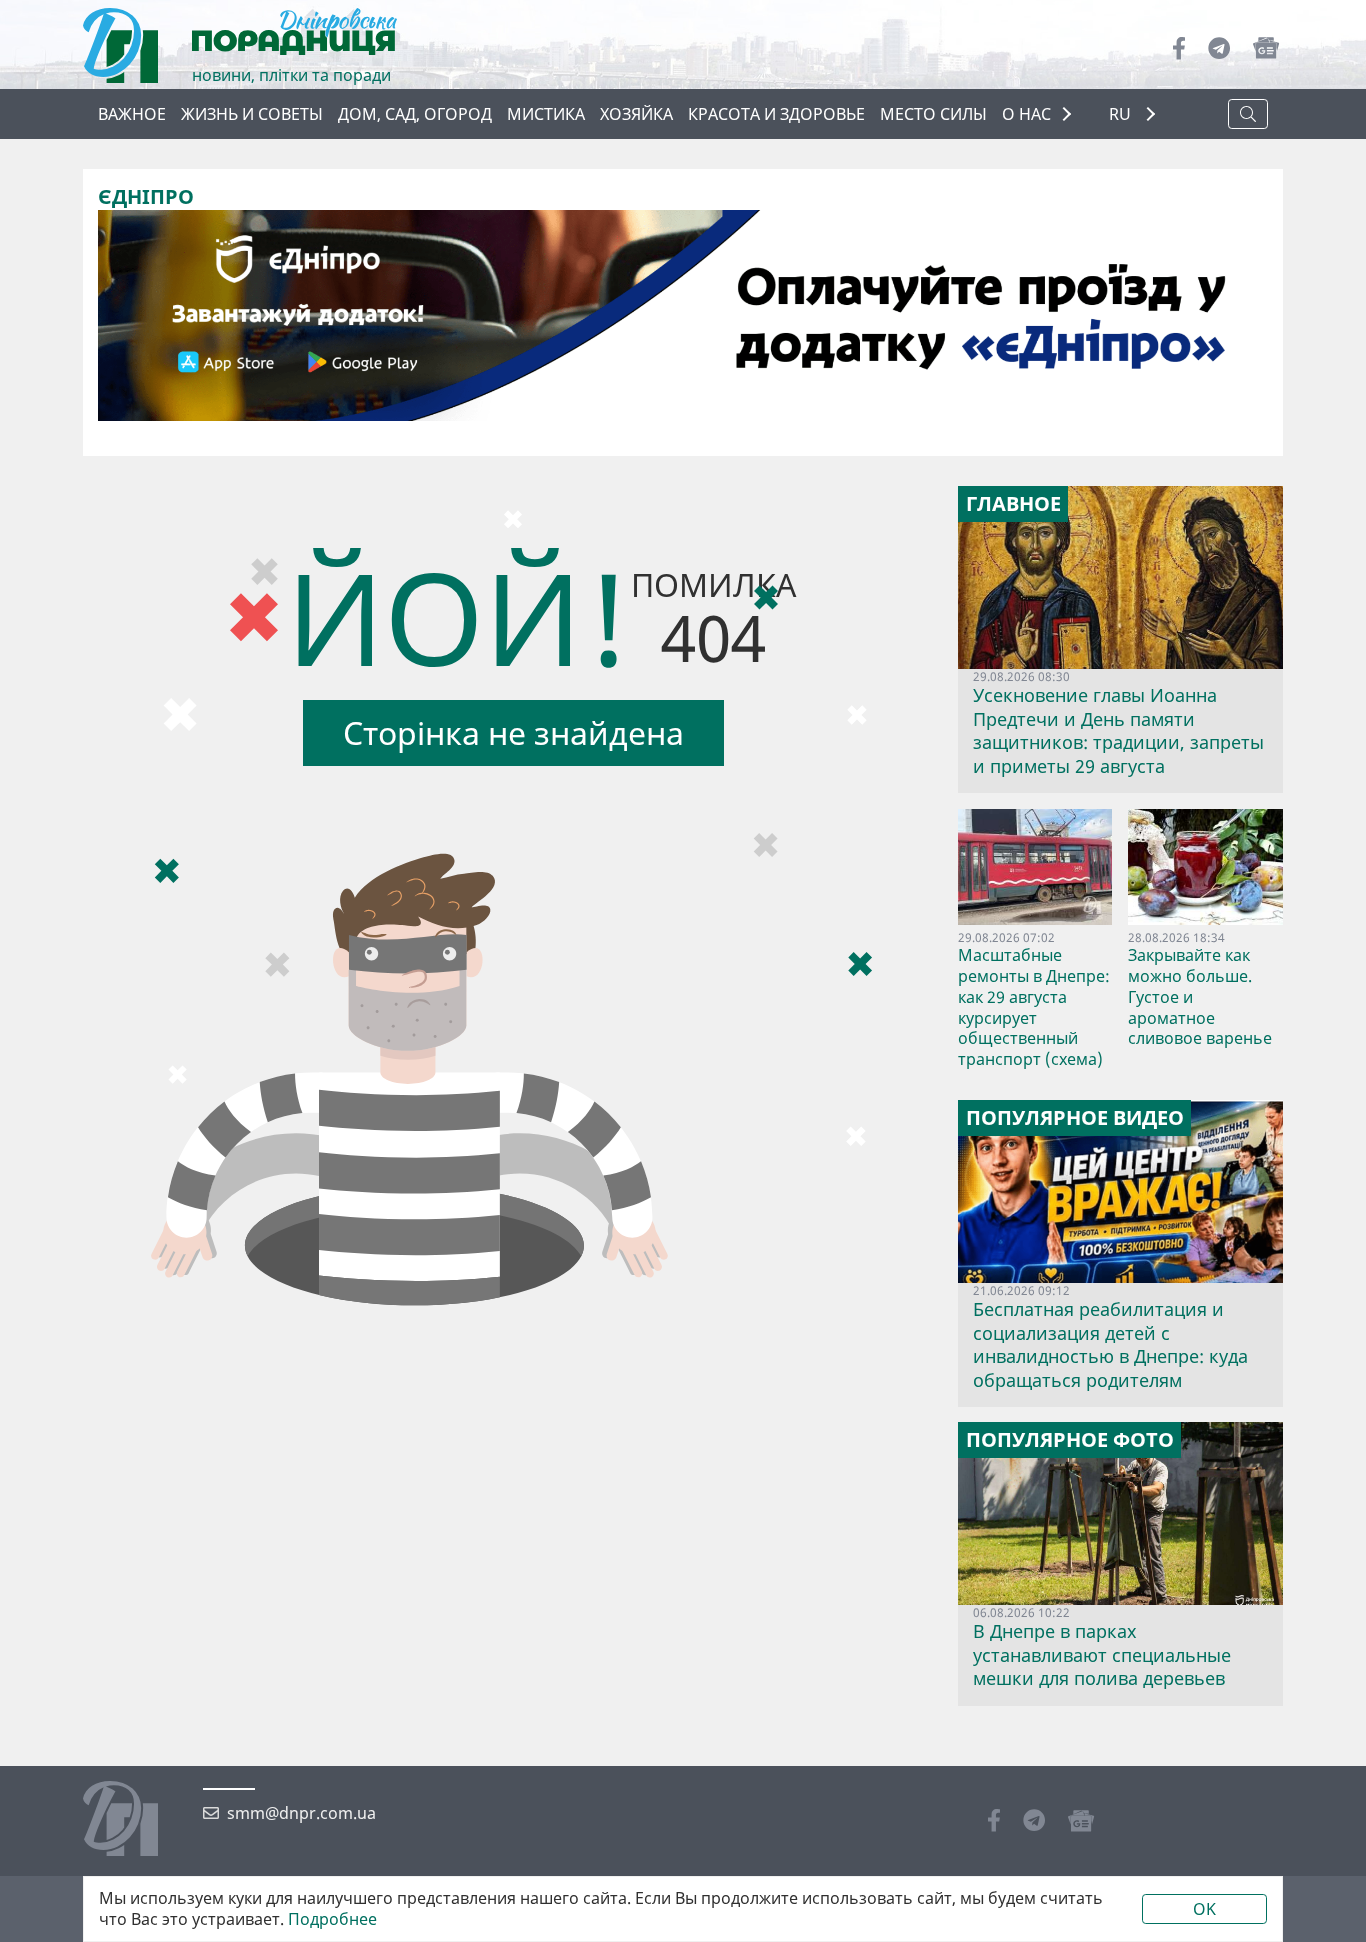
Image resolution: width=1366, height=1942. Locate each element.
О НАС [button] (1026, 114)
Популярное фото (1070, 1440)
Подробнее (332, 1919)
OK (1204, 1909)
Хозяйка (636, 114)
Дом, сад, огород (415, 114)
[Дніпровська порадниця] (135, 1821)
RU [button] (1122, 114)
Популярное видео (1075, 1118)
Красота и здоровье (776, 114)
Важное (132, 114)
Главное (1013, 504)
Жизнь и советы (252, 114)
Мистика (546, 114)
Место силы (933, 114)
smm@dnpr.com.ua (301, 1813)
